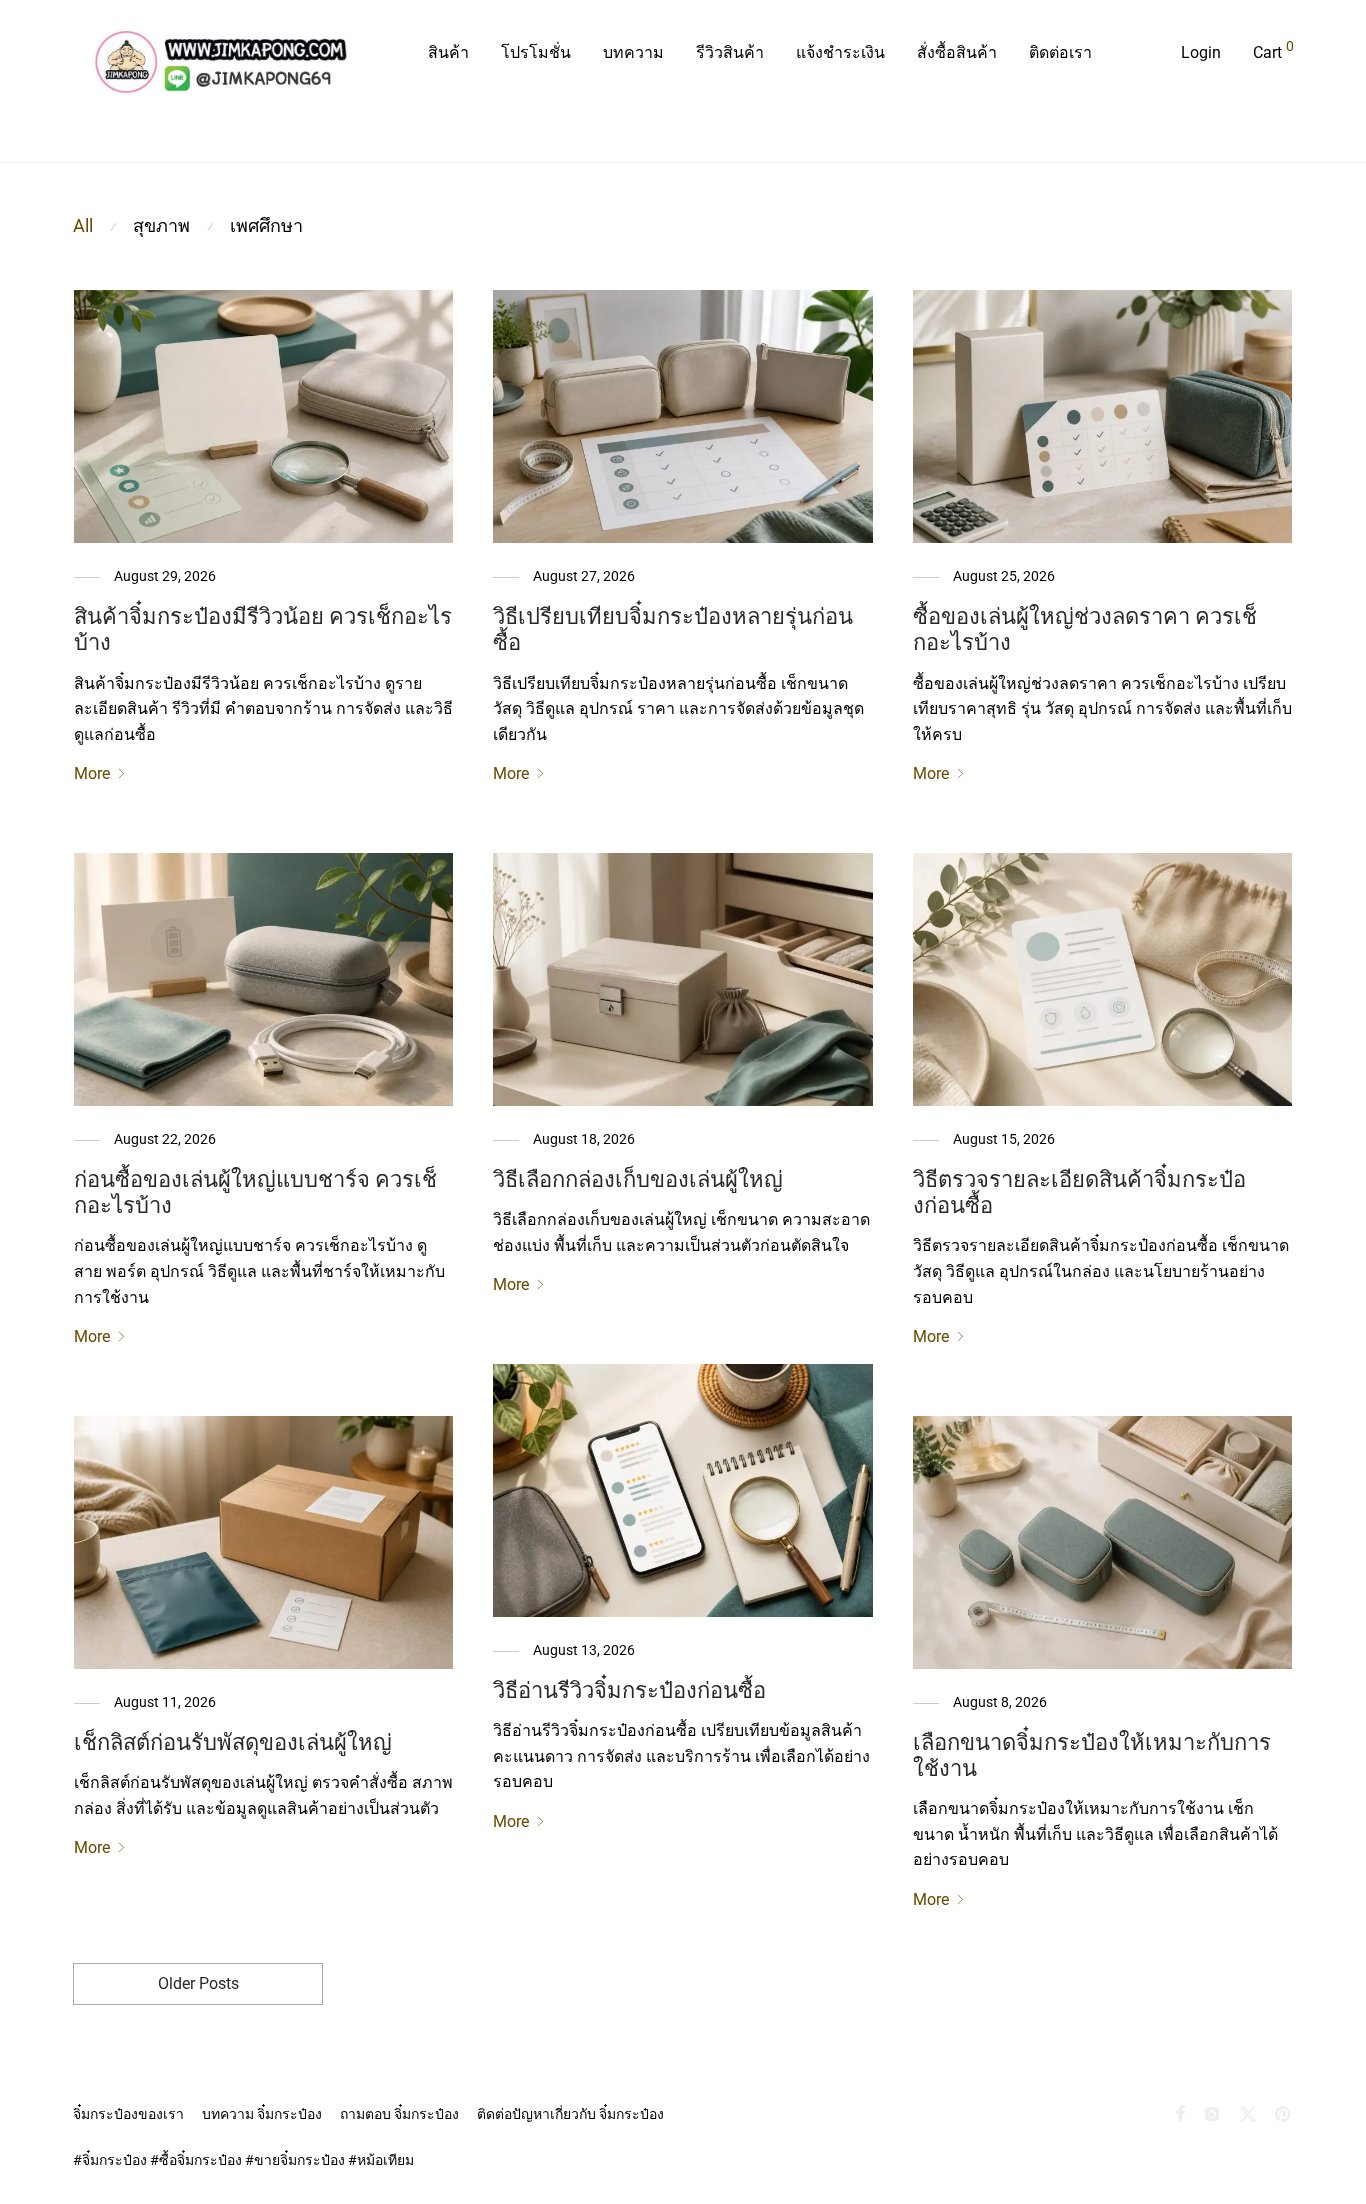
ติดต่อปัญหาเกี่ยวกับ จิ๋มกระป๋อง (570, 2114)
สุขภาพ (161, 225)
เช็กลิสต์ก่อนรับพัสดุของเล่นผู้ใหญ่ (233, 1742)
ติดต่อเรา (1060, 52)
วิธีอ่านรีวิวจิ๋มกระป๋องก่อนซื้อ (629, 1690)
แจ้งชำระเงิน (840, 52)
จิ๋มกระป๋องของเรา (128, 2114)
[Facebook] (1180, 2113)
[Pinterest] (1284, 2113)
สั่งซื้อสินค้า (957, 52)
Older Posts (198, 1983)
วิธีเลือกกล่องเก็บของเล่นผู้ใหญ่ (638, 1179)
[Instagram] (1212, 2113)
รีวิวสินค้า (730, 52)
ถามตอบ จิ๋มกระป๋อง (399, 2114)
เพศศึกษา (266, 225)
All (83, 225)
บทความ (633, 52)
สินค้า (448, 52)
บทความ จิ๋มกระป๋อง (262, 2114)
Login (1201, 52)
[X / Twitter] (1248, 2113)
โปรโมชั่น (536, 52)
